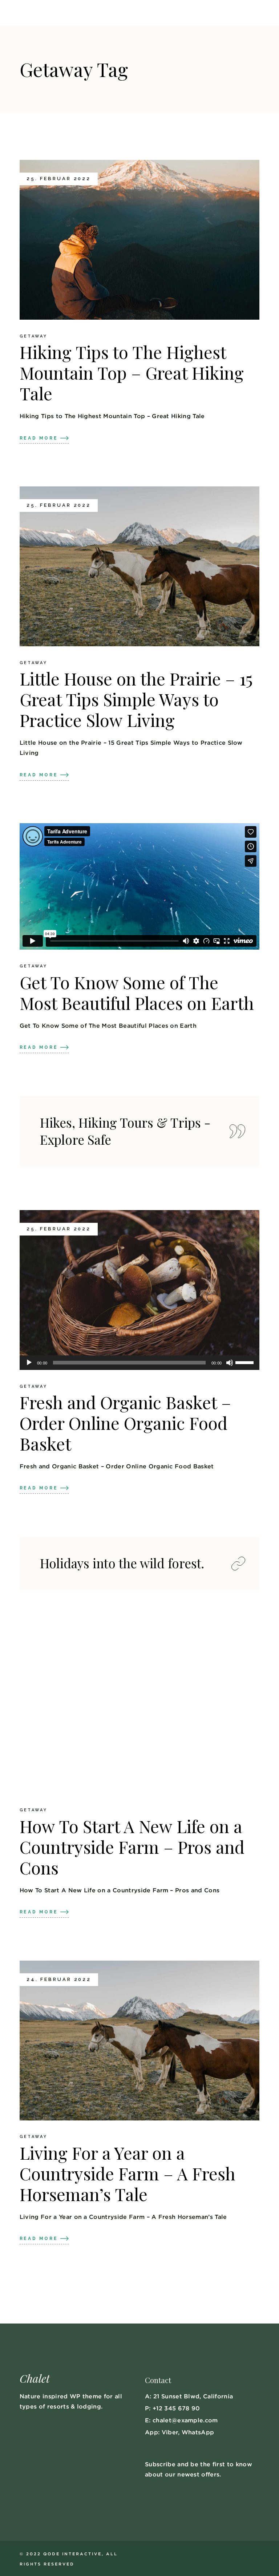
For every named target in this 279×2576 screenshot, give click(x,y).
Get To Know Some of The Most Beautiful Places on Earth (137, 992)
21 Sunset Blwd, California (193, 2396)
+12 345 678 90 (176, 2408)
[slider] (246, 1362)
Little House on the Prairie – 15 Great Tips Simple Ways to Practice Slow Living (136, 699)
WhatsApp (198, 2432)
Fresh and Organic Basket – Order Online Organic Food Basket (125, 1423)
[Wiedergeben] (29, 1363)
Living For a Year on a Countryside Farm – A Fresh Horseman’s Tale (128, 2173)
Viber (170, 2432)
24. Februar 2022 (59, 1979)
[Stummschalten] (230, 1363)
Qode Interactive (72, 2554)
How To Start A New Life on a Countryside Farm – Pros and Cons (132, 1847)
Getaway (33, 336)
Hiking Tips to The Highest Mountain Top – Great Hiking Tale (132, 373)
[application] (139, 1363)
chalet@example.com (185, 2420)
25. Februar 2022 (59, 179)
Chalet (35, 2378)
